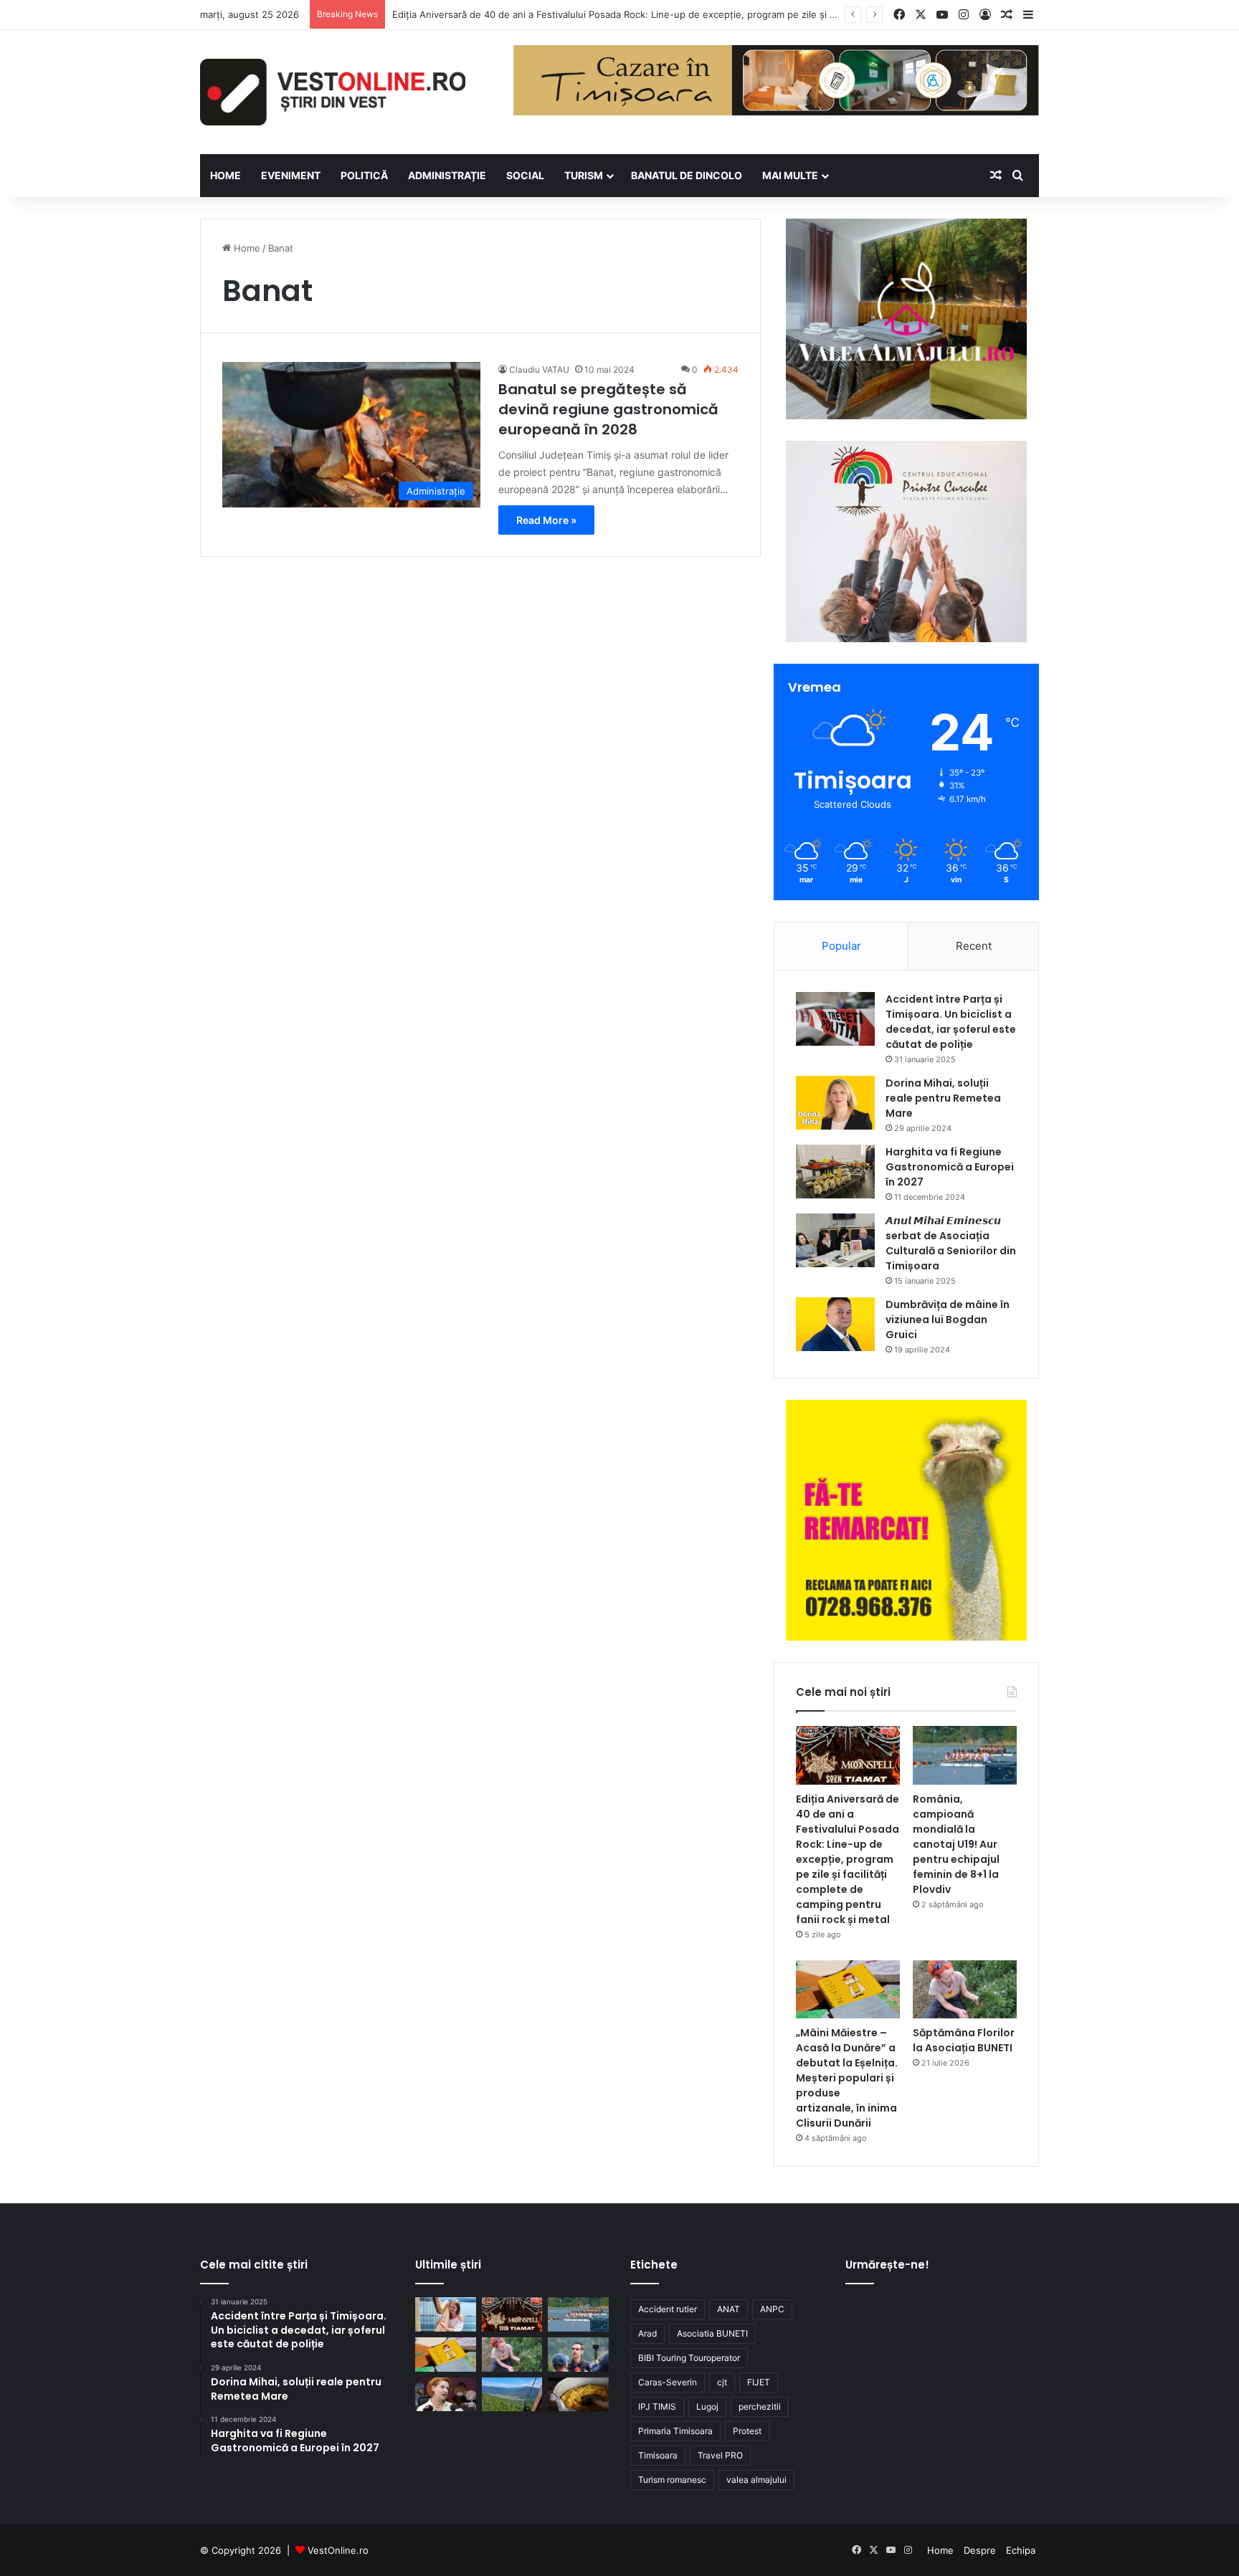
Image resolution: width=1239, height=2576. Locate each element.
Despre (980, 2550)
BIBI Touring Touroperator (689, 2358)
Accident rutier (668, 2309)
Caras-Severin (668, 2382)
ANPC (772, 2309)
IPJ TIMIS (657, 2406)
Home (246, 248)
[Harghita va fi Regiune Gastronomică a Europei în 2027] (835, 1172)
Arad (647, 2333)
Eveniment (291, 175)
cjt (722, 2382)
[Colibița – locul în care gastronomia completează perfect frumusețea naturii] (578, 2395)
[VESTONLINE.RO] (333, 92)
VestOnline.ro (338, 2550)
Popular (841, 946)
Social (525, 175)
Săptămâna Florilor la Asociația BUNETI (964, 2040)
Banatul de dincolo (687, 175)
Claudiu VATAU (539, 369)
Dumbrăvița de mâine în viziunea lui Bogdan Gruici (948, 1320)
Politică (364, 175)
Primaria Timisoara (675, 2431)
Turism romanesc (672, 2480)
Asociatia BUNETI (712, 2333)
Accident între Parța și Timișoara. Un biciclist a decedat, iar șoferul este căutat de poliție (951, 1022)
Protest (747, 2431)
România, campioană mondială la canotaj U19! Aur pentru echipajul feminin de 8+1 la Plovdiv (956, 1844)
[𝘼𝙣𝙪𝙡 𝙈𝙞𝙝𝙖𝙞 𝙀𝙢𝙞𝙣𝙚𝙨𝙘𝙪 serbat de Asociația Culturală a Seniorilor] (835, 1240)
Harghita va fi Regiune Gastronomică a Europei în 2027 (950, 1167)
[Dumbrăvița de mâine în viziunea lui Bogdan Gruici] (835, 1324)
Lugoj (707, 2406)
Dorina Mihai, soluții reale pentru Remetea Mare (943, 1098)
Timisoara (658, 2455)
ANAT (728, 2309)
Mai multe (790, 175)
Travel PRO (720, 2455)
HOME (226, 175)
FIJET (759, 2382)
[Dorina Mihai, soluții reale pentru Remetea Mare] (835, 1103)
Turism (584, 175)
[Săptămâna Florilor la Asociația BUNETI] (965, 1990)
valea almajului (756, 2480)
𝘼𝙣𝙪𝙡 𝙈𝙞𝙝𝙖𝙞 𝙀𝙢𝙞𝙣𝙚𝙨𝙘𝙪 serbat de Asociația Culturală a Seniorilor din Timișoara (951, 1243)
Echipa (1021, 2550)
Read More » (546, 520)
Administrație (447, 175)
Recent (974, 946)
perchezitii (760, 2406)
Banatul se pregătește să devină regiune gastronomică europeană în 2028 (608, 409)
